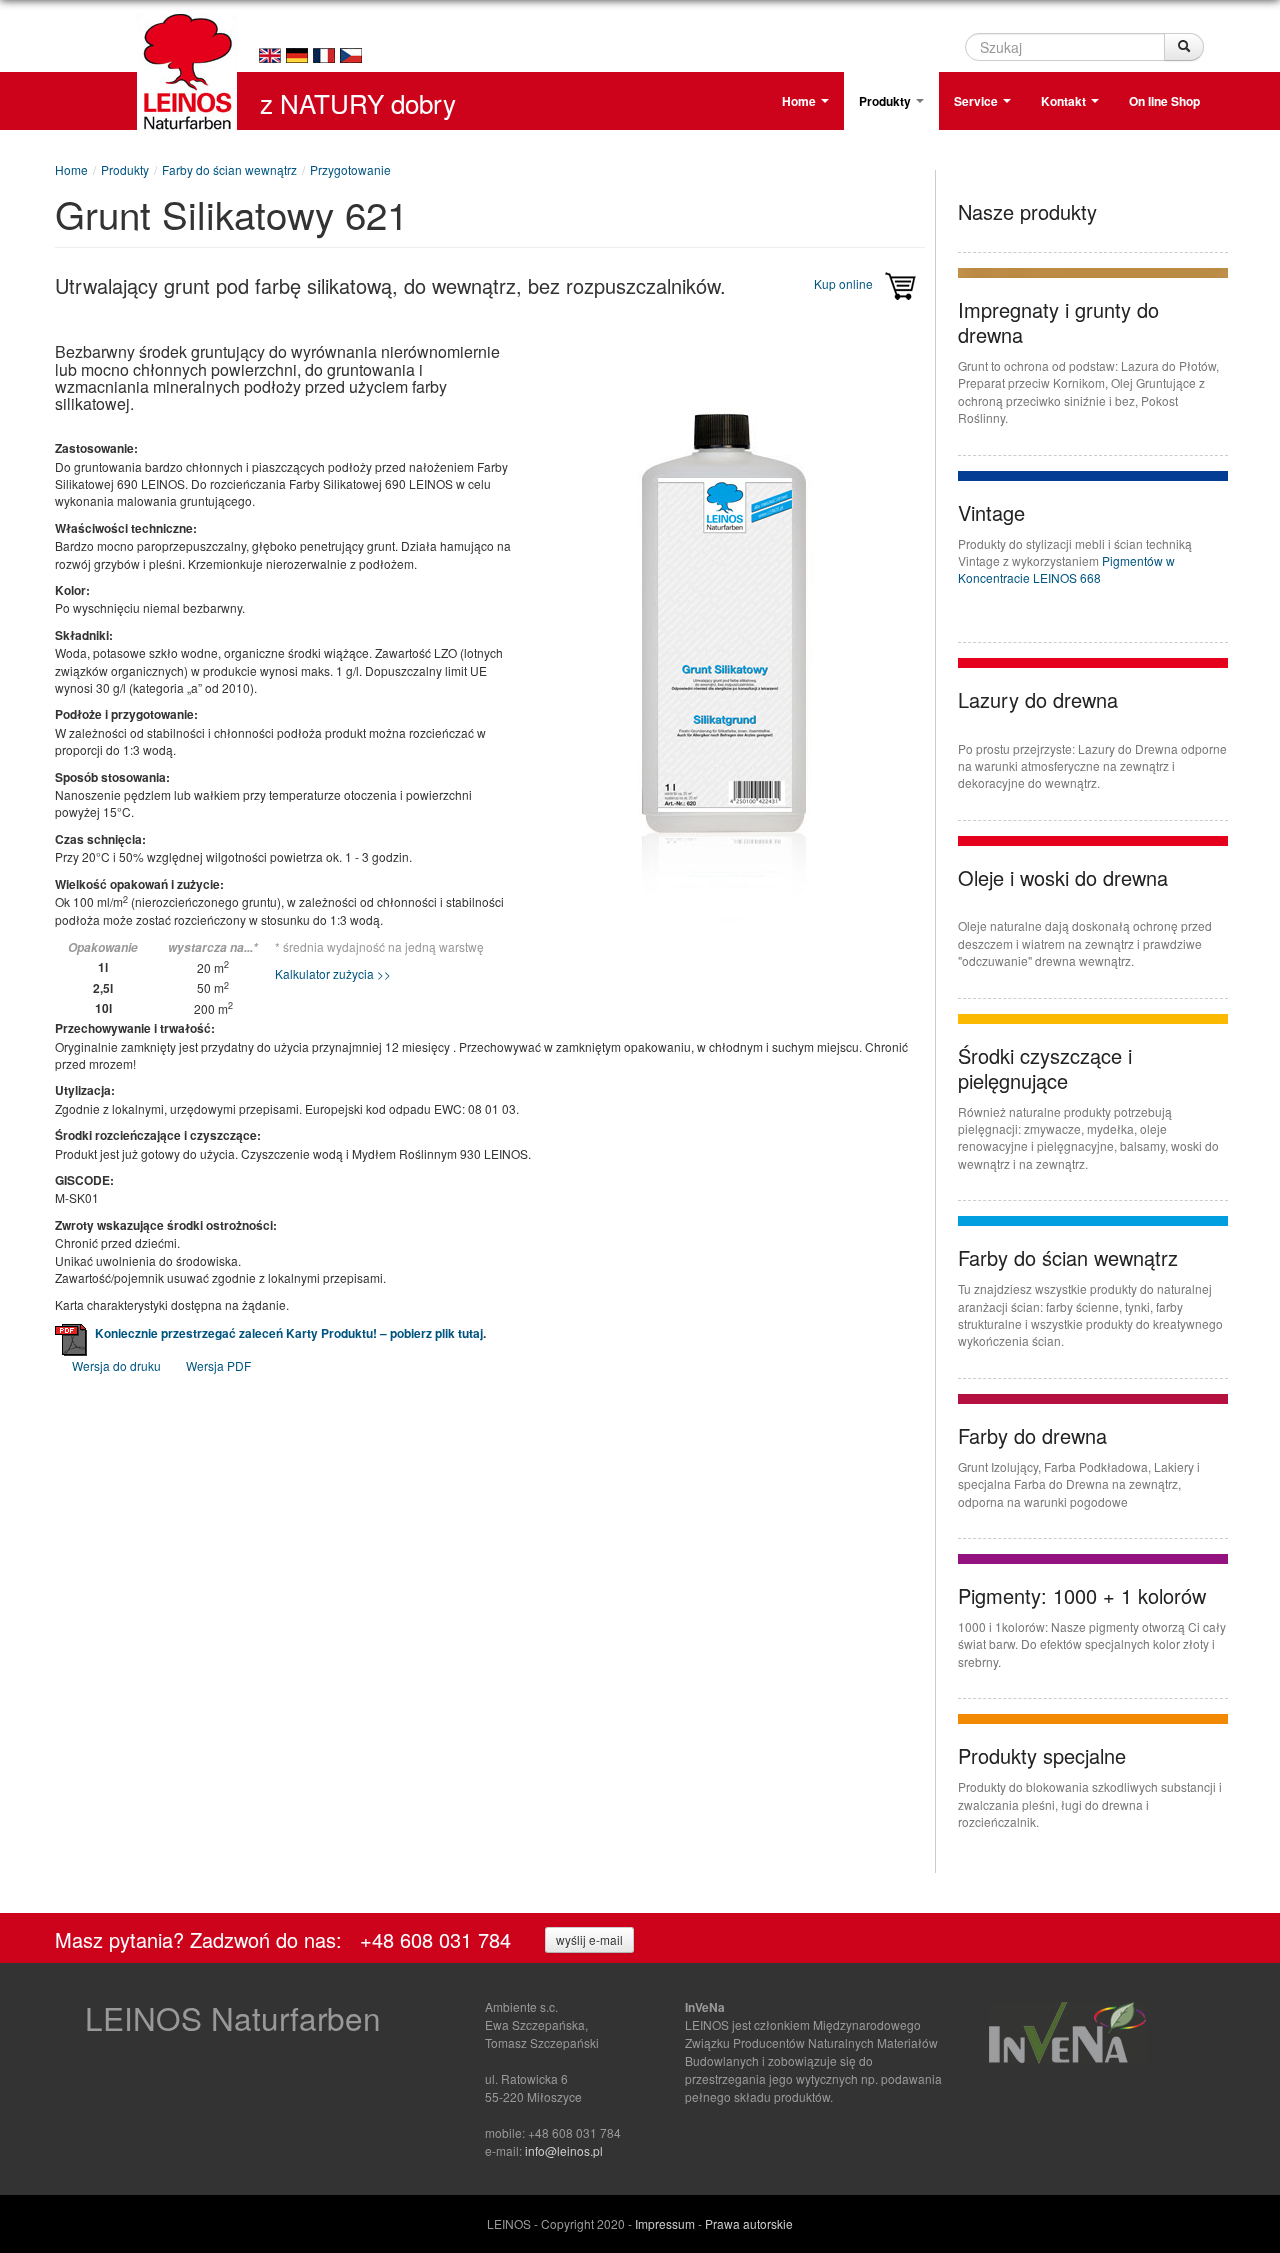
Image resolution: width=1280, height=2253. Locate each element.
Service (977, 101)
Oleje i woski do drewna (1063, 877)
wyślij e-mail (589, 1939)
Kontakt (1065, 101)
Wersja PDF (218, 1365)
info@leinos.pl (564, 2150)
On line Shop (1164, 101)
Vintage (991, 512)
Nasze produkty (1027, 211)
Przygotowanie (350, 169)
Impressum (665, 2223)
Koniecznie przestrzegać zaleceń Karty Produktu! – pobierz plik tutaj (289, 1333)
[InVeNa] (1067, 2030)
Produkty (886, 101)
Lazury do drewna (1038, 699)
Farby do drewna (1032, 1435)
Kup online (845, 283)
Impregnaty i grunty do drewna (1058, 322)
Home (800, 101)
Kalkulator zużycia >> (333, 973)
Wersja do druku (116, 1365)
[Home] (186, 80)
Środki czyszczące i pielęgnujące (1045, 1068)
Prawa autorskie (749, 2223)
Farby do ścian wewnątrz (229, 169)
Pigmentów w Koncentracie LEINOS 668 (1066, 569)
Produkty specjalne (1042, 1755)
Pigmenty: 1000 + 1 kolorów (1082, 1595)
